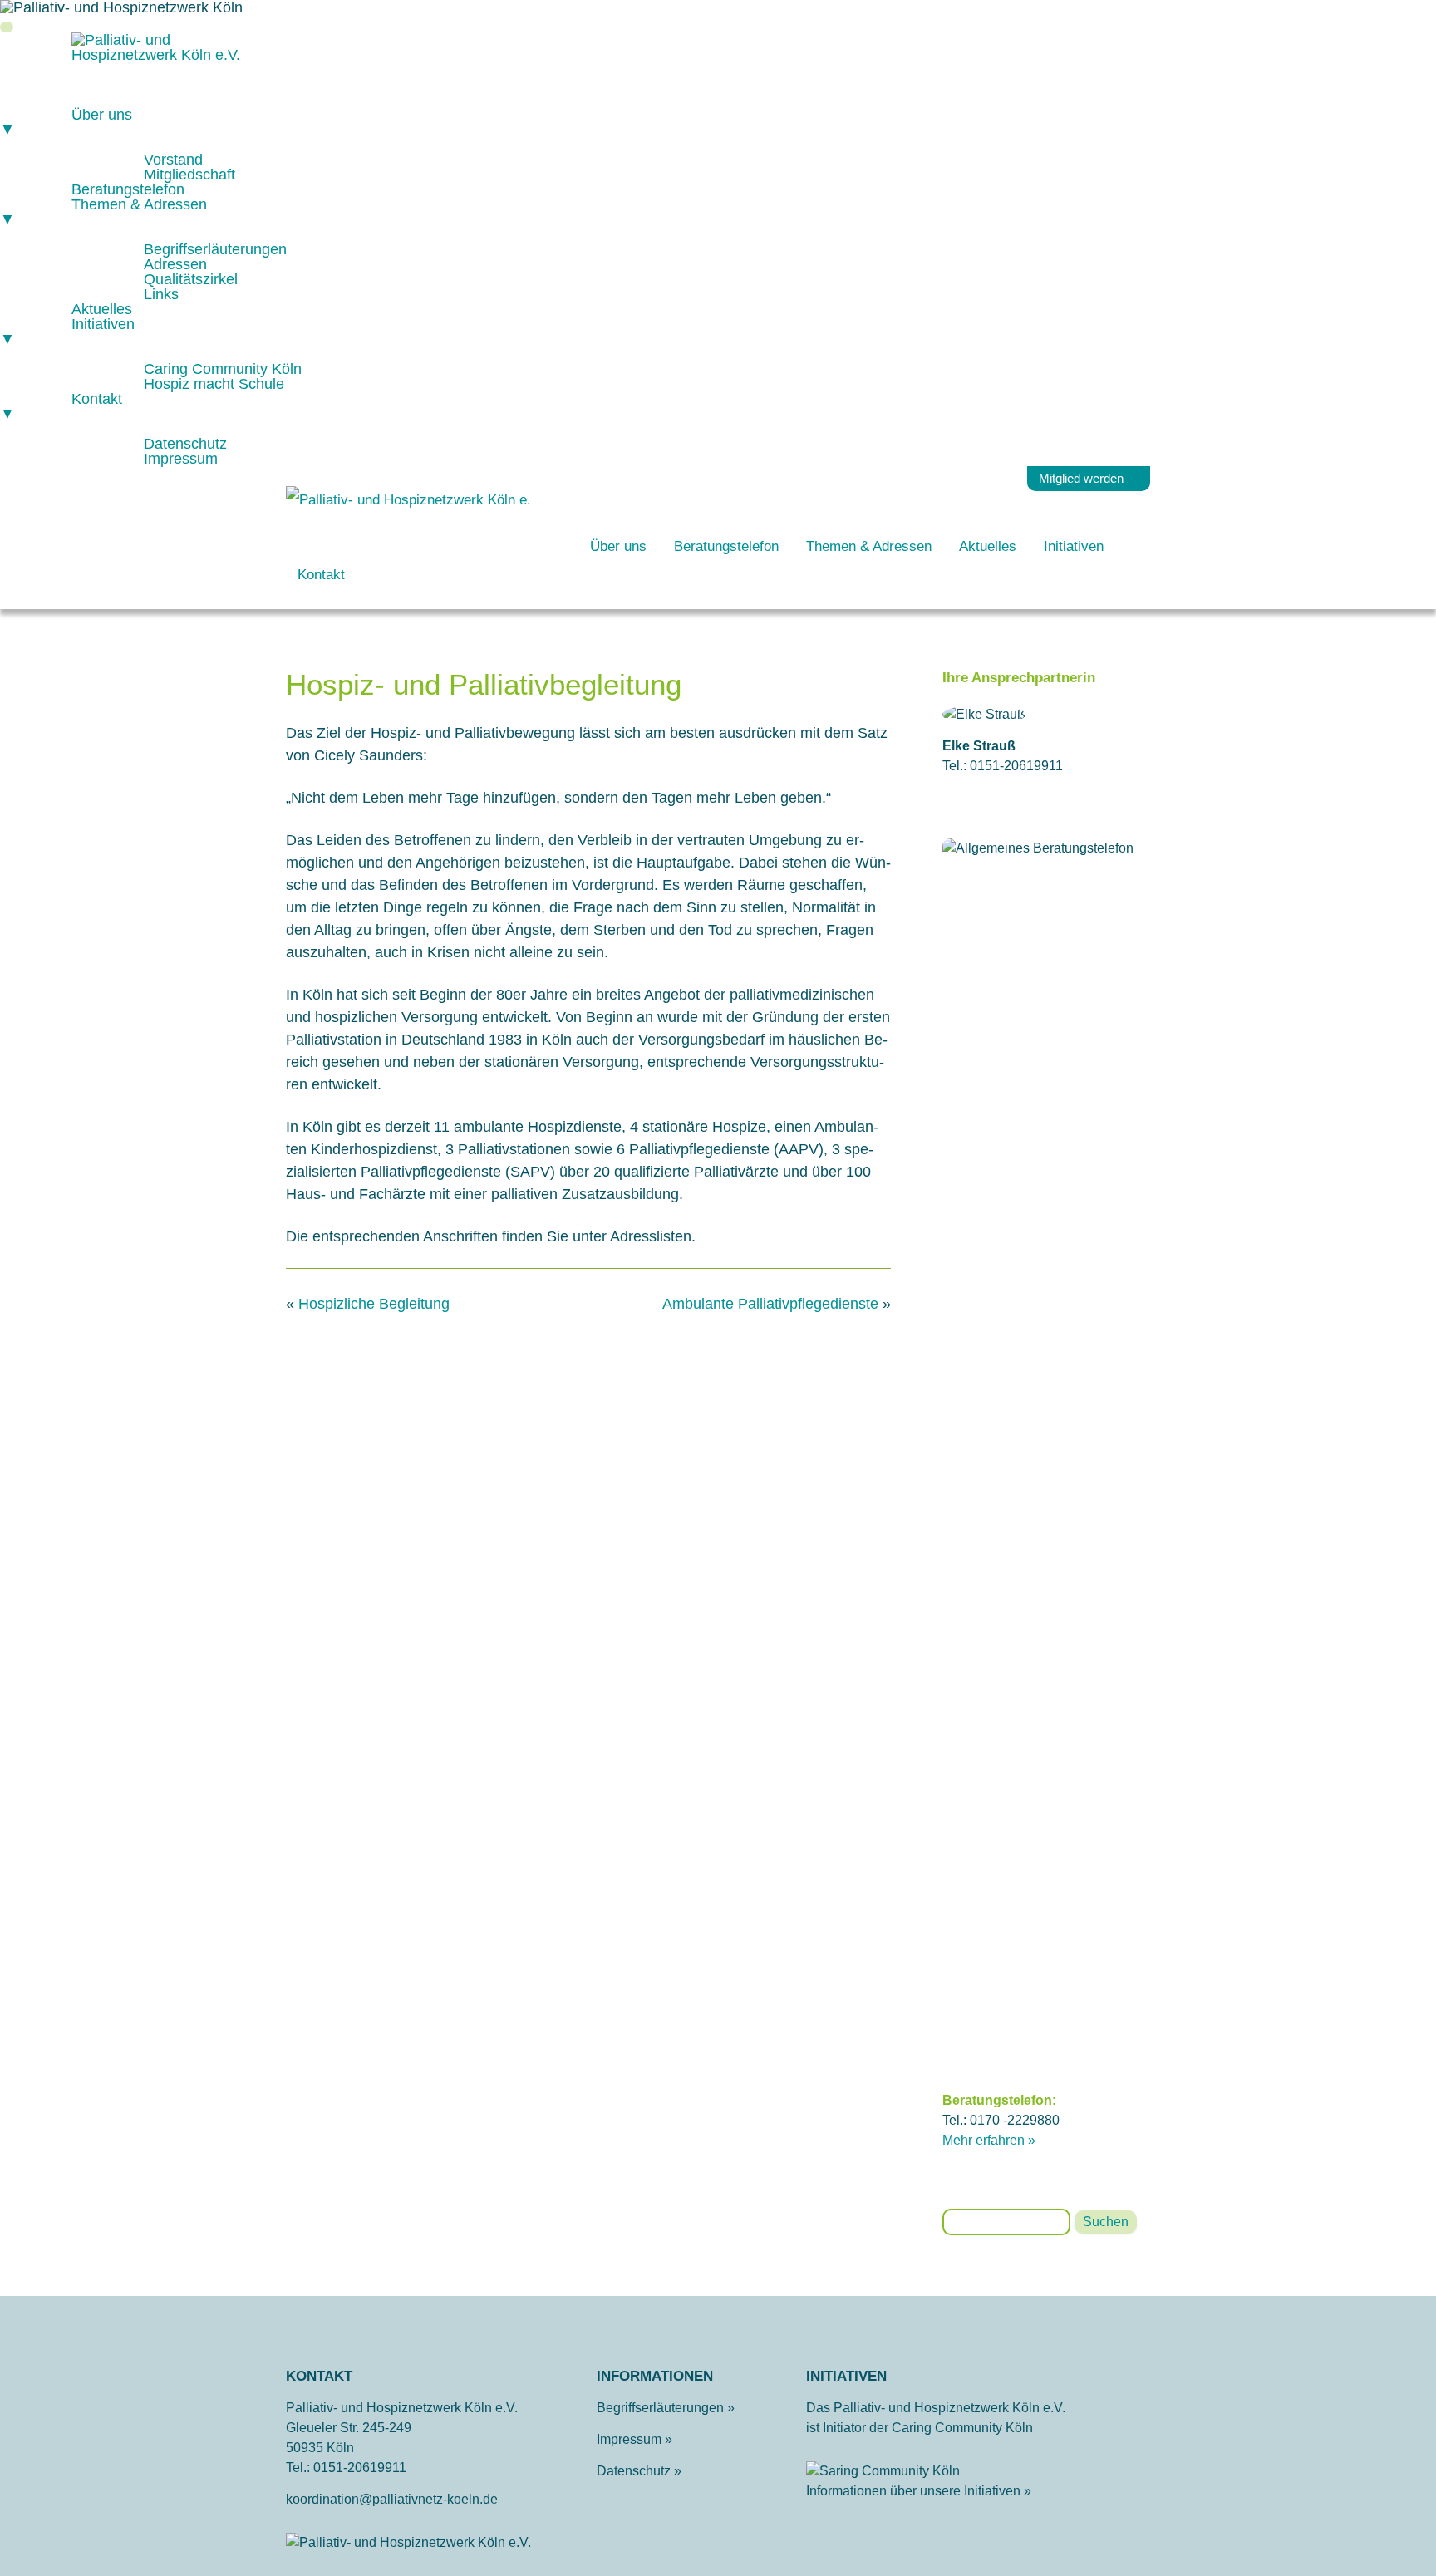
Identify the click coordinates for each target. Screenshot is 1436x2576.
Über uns (618, 546)
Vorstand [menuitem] (173, 160)
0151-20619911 (360, 2468)
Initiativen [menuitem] (67, 332)
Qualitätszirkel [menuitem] (191, 279)
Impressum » (634, 2439)
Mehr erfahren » (989, 2140)
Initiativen (1074, 546)
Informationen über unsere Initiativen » (919, 2491)
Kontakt (321, 575)
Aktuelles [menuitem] (102, 309)
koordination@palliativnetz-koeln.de (392, 2499)
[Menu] (7, 27)
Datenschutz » (639, 2471)
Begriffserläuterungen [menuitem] (215, 249)
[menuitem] (187, 100)
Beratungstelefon (726, 546)
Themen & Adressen (869, 546)
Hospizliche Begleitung (374, 1304)
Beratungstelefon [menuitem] (128, 189)
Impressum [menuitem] (181, 459)
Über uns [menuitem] (66, 122)
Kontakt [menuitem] (61, 406)
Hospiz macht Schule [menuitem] (214, 384)
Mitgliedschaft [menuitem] (189, 175)
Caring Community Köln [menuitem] (223, 369)
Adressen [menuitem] (175, 264)
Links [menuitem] (161, 294)
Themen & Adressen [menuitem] (103, 212)
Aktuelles (988, 546)
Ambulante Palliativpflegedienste (770, 1304)
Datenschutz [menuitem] (185, 444)
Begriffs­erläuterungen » (666, 2408)
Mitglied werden (1081, 478)
